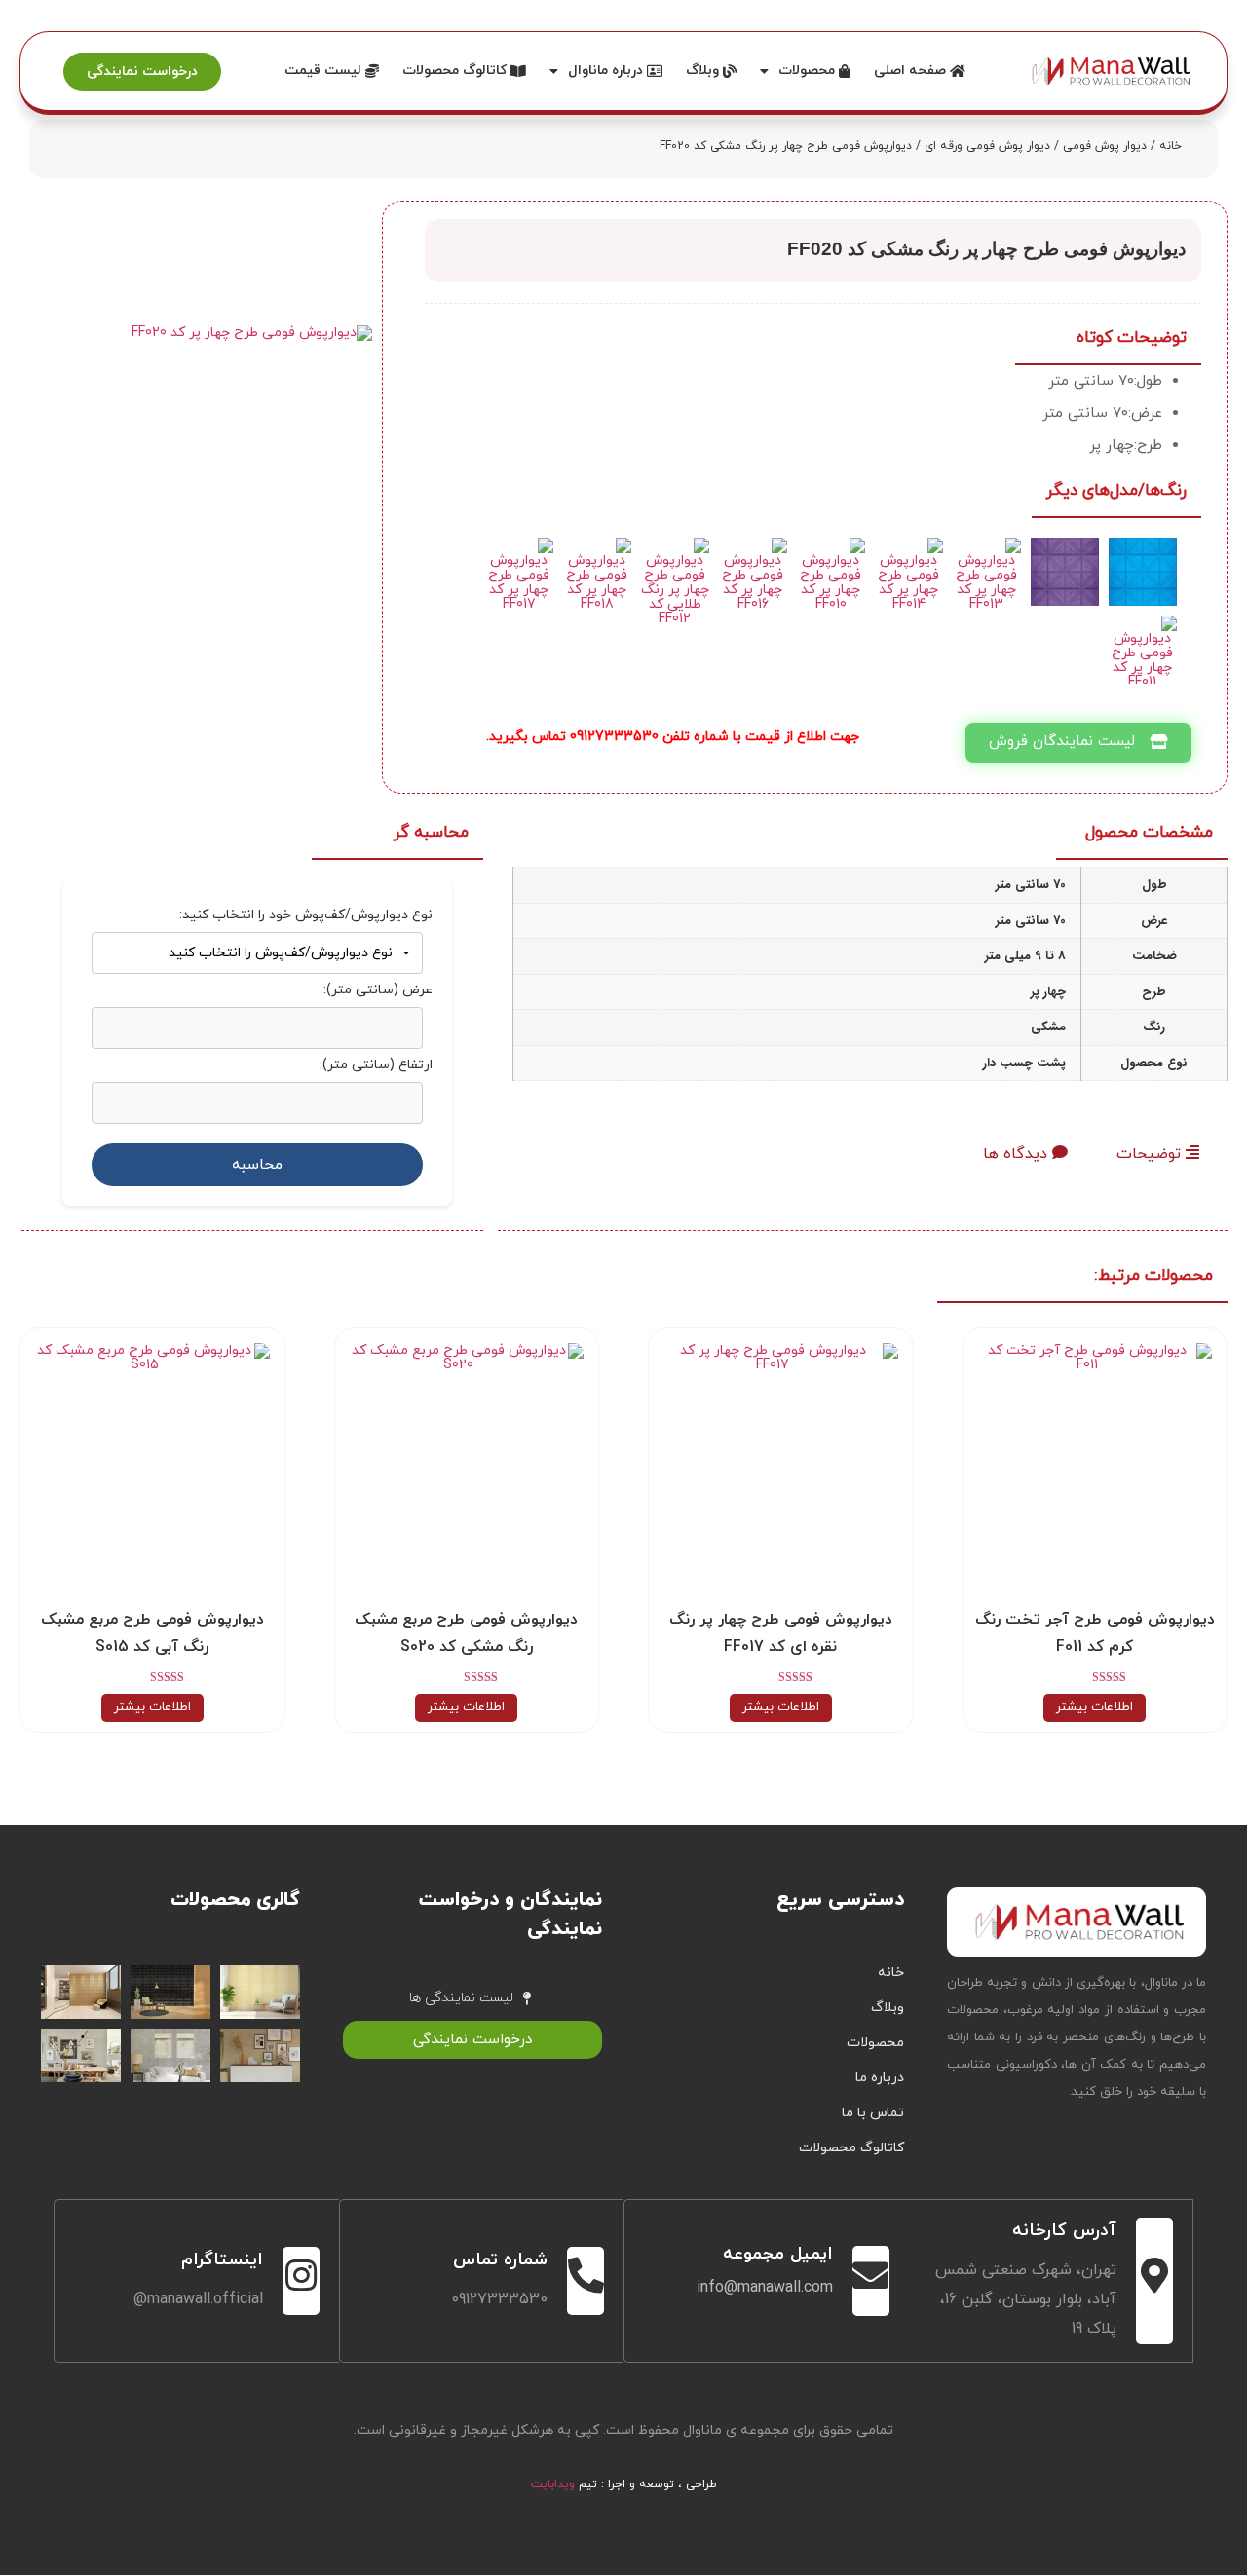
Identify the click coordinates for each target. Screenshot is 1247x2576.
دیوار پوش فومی (1105, 146)
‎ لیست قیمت (325, 71)
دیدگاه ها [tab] (1018, 1154)
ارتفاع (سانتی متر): (376, 1065)
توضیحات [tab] (1151, 1154)
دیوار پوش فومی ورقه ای (987, 146)
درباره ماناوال (607, 71)
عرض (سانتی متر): (378, 990)
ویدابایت (553, 2484)
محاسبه (257, 1165)
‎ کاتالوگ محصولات (456, 71)
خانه (1171, 146)
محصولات (809, 71)
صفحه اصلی (912, 71)
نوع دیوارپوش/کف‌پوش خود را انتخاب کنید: (306, 915)
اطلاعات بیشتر (1095, 1707)
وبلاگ (704, 71)
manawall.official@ (198, 2299)
